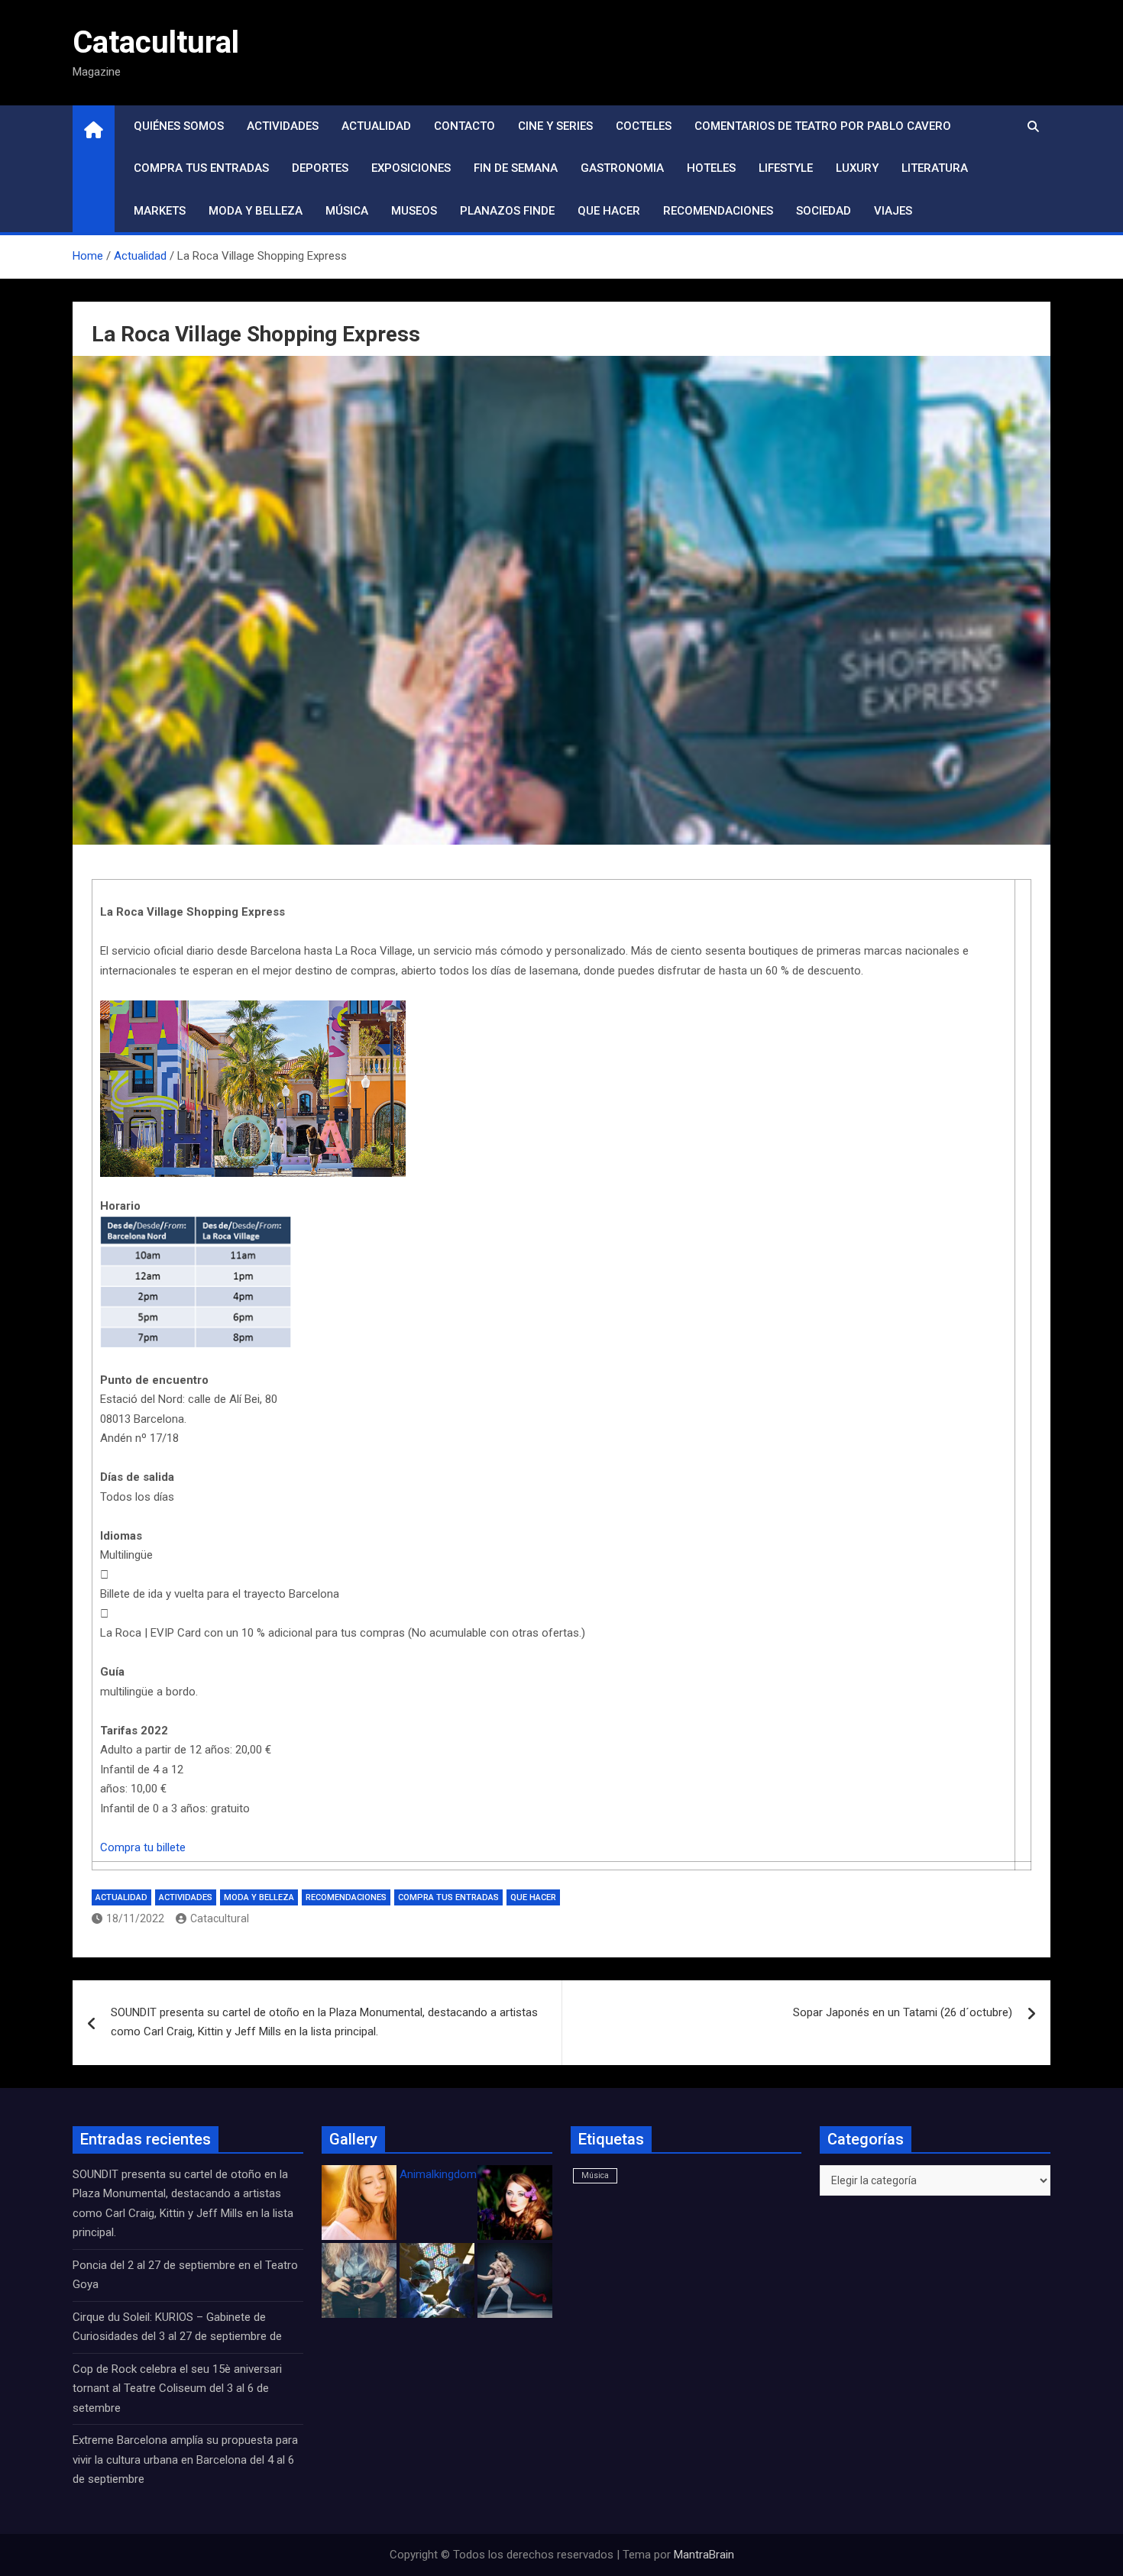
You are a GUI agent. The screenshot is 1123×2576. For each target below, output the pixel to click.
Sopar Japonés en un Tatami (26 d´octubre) (903, 2012)
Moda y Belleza (256, 211)
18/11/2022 (135, 1918)
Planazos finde (507, 211)
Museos (414, 211)
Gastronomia (622, 168)
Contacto (464, 126)
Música (347, 211)
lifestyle (786, 168)
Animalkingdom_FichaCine (466, 2174)
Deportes (320, 168)
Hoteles (711, 168)
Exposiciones (411, 168)
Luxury (857, 168)
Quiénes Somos (179, 126)
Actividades (283, 126)
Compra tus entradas (201, 168)
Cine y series (555, 126)
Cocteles (644, 126)
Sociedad (824, 211)
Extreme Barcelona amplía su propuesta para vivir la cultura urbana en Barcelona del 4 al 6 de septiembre (185, 2460)
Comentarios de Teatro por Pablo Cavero (823, 126)
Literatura (935, 168)
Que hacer (609, 211)
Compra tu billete (143, 1847)
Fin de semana (516, 168)
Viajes (893, 211)
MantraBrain (704, 2555)
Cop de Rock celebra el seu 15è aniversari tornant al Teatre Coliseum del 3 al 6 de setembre (177, 2389)
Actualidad (376, 126)
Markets (160, 211)
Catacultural (156, 42)
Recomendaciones (718, 211)
